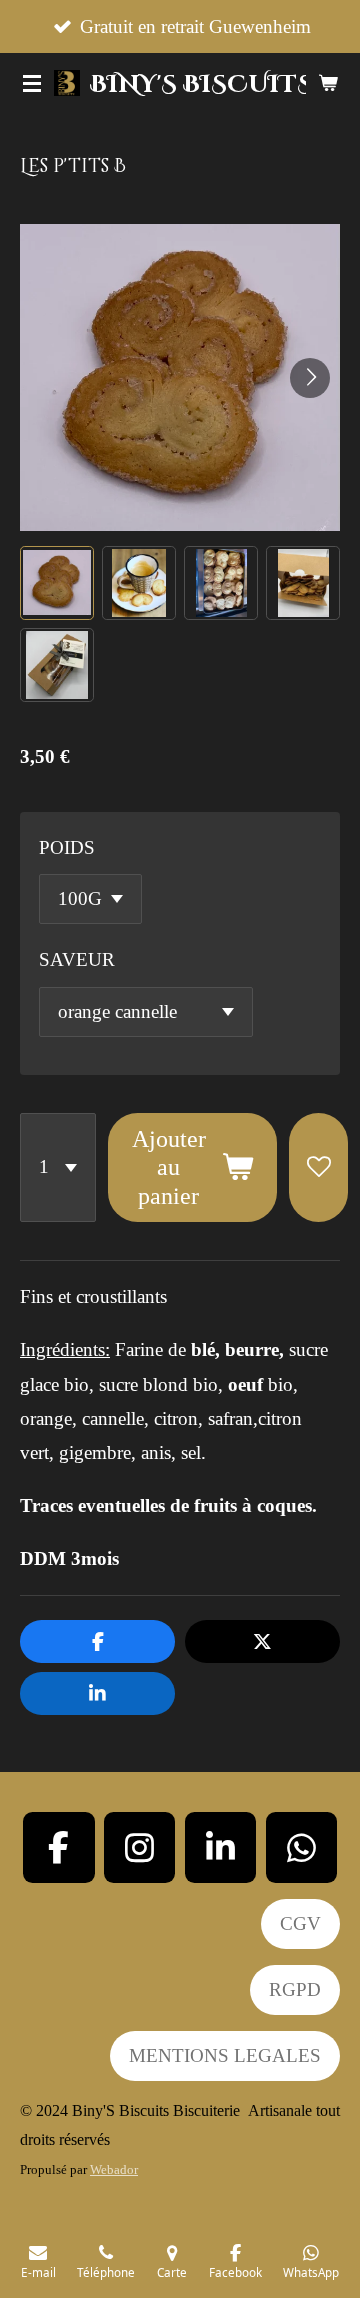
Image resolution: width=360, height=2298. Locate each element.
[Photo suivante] (310, 378)
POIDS (67, 847)
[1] (58, 1167)
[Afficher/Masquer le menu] (32, 83)
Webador (114, 2169)
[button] (57, 583)
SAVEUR (77, 959)
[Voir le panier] (328, 83)
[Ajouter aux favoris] (318, 1167)
